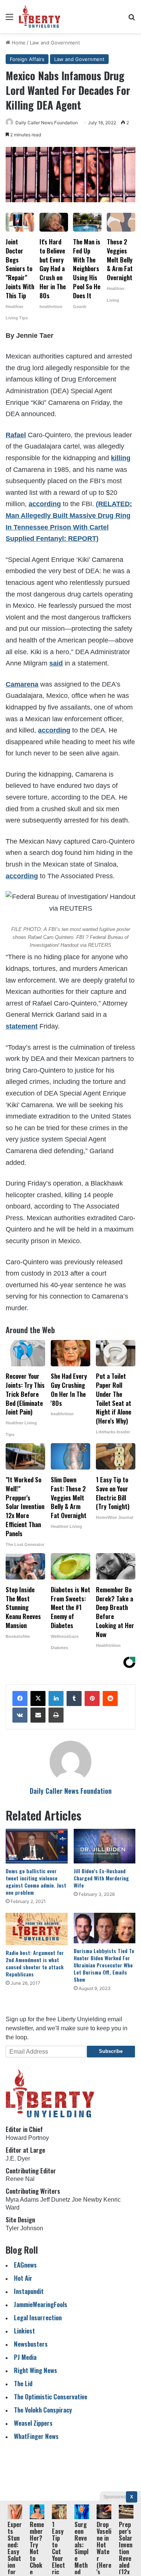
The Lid (23, 2383)
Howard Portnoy (27, 2138)
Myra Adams (22, 2200)
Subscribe (111, 2051)
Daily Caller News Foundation (47, 123)
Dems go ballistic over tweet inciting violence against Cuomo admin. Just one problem (36, 1882)
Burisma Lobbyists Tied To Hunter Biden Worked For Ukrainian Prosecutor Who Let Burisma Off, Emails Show (104, 1965)
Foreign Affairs (27, 59)
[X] (38, 1699)
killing (121, 458)
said (56, 663)
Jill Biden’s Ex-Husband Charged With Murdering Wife (101, 1878)
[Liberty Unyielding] (40, 17)
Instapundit (29, 2291)
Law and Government (55, 43)
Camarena (22, 684)
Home (18, 43)
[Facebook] (20, 1699)
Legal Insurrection (38, 2317)
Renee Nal (20, 2179)
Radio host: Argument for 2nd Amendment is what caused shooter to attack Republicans (35, 1963)
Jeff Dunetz (55, 2200)
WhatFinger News (36, 2436)
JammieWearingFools (41, 2304)
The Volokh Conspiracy (43, 2410)
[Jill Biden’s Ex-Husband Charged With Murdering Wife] (105, 1846)
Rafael (16, 435)
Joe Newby (87, 2200)
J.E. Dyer (18, 2159)
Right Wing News (36, 2370)
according (45, 504)
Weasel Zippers (33, 2423)
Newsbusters (31, 2344)
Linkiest (24, 2331)
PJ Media (25, 2357)
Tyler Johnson (24, 2228)
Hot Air (23, 2278)
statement (22, 1026)
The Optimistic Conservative (51, 2397)
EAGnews (25, 2265)
